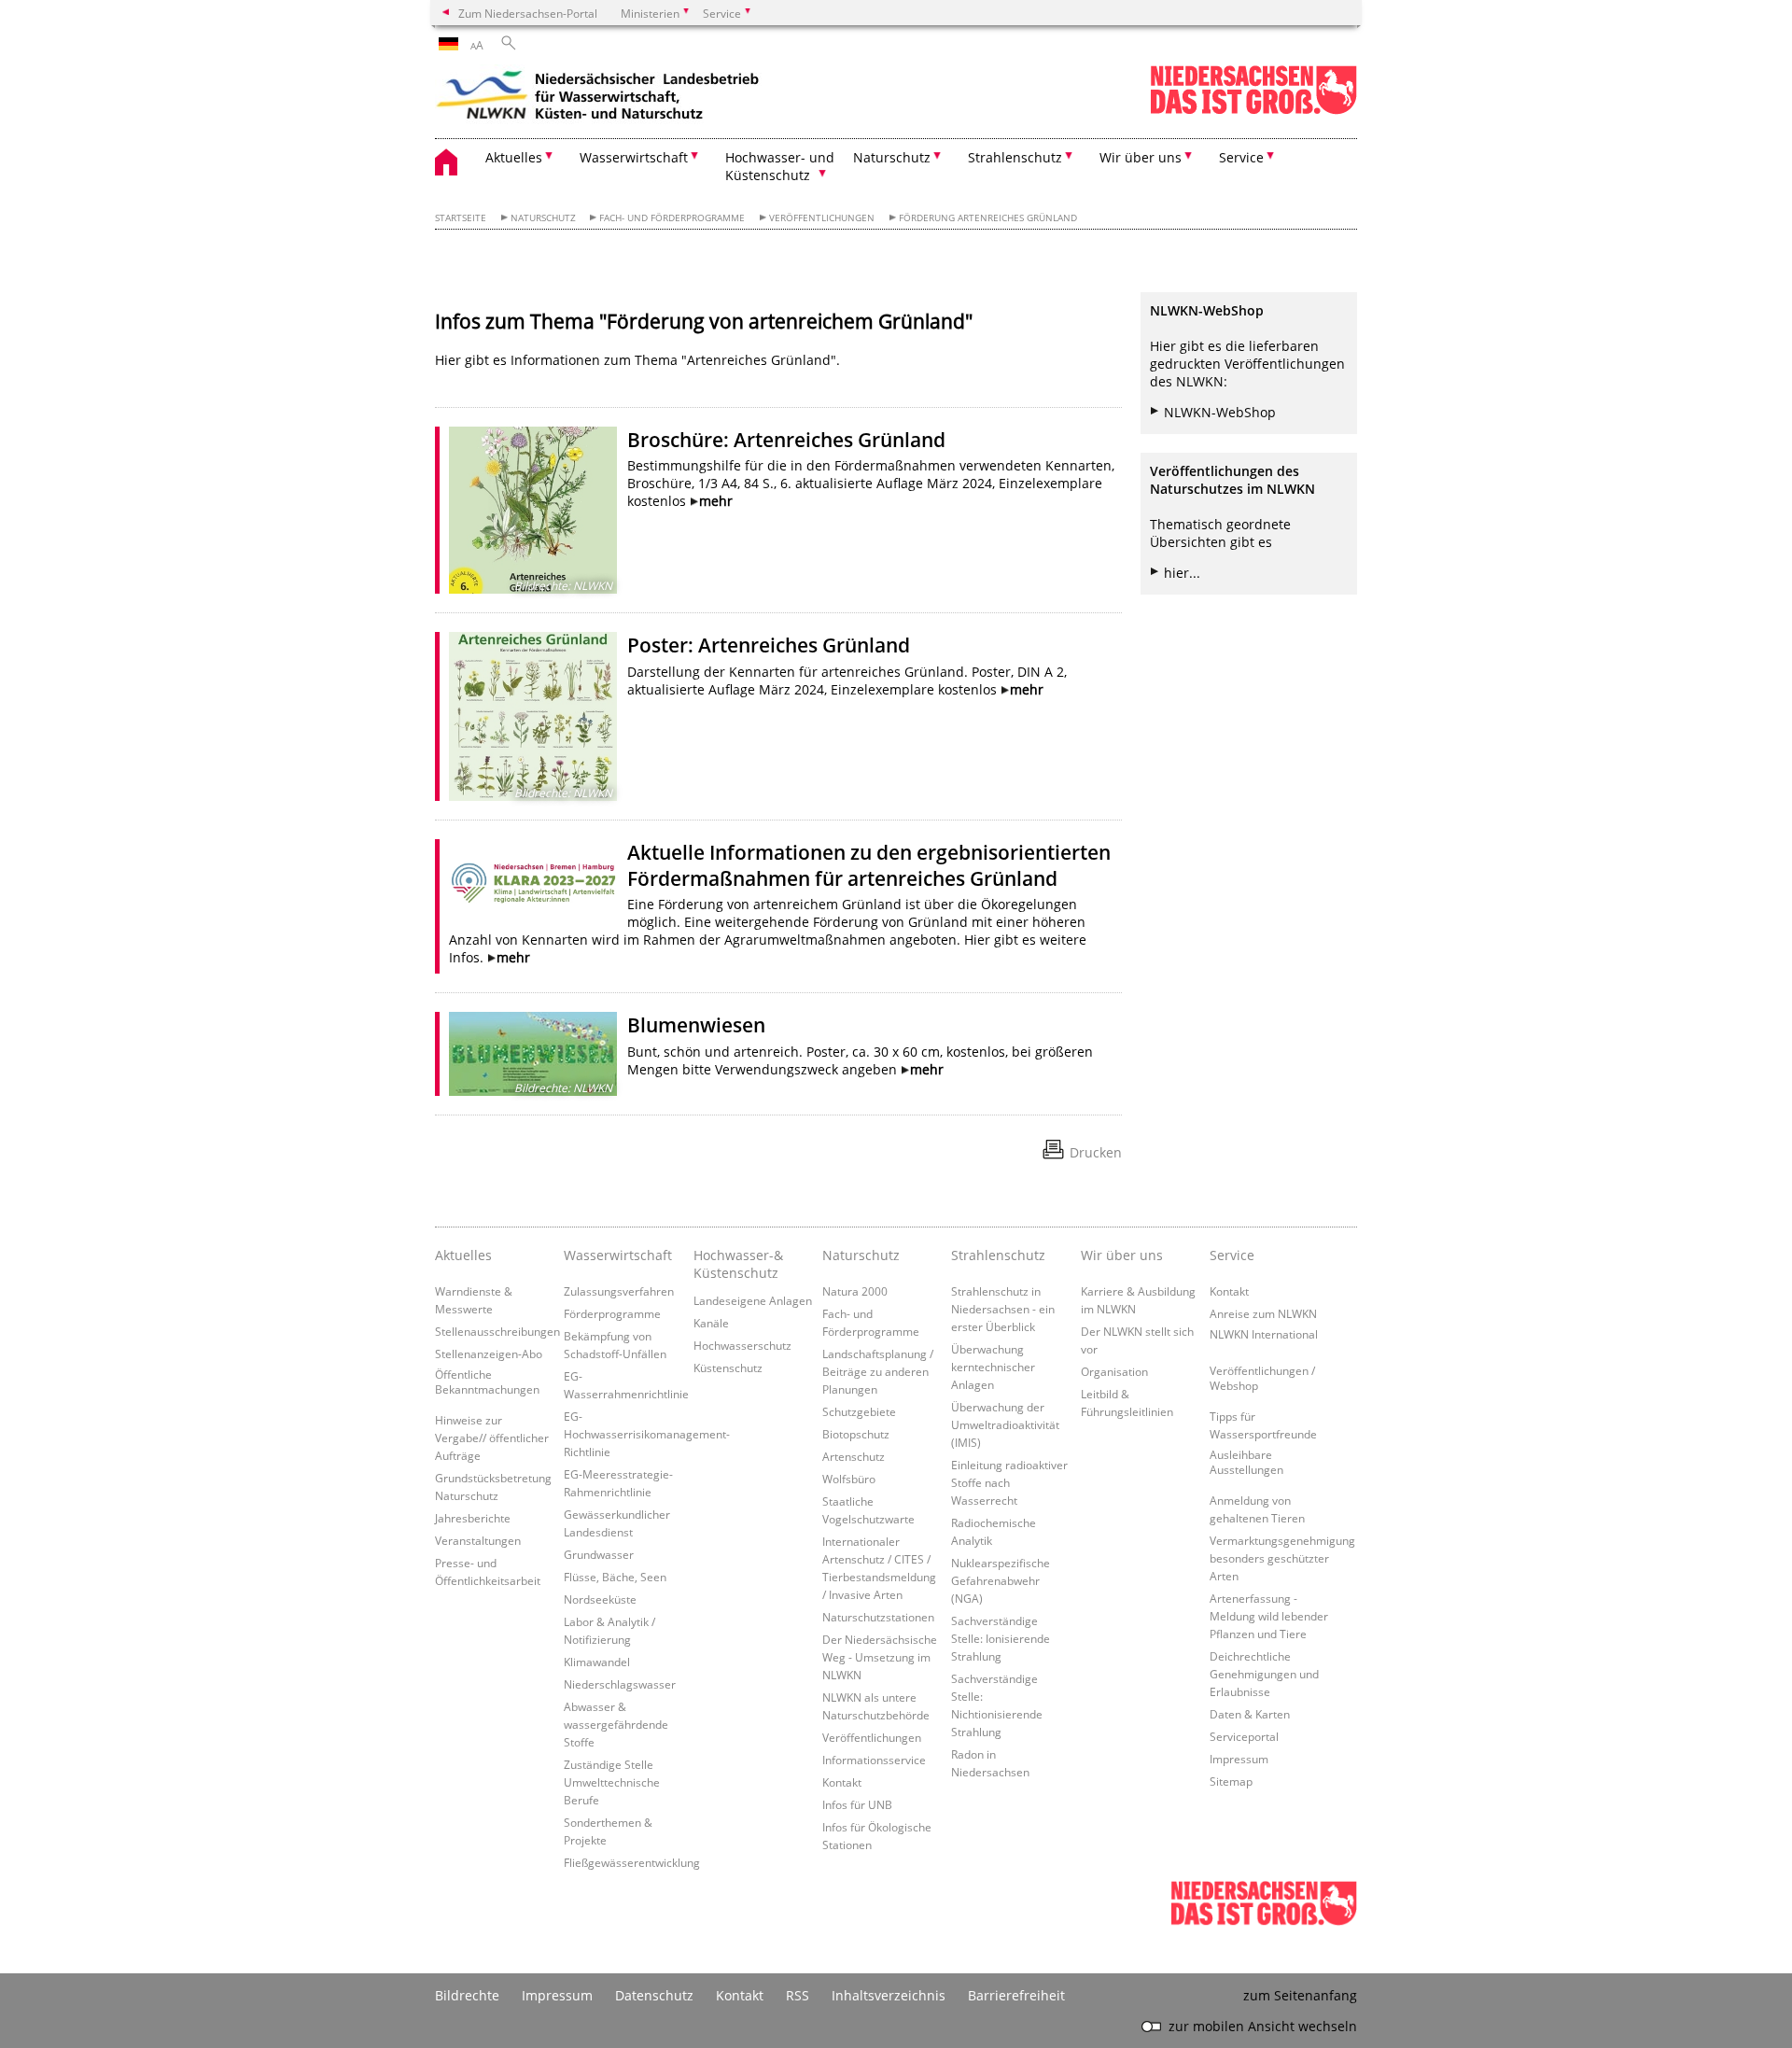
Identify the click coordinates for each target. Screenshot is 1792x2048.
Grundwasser (599, 1554)
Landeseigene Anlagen (753, 1300)
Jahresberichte (473, 1518)
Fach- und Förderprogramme (672, 218)
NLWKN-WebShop (1220, 412)
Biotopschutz (856, 1434)
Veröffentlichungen (822, 218)
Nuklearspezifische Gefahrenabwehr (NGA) (1001, 1580)
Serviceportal (1244, 1736)
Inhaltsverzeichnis (889, 1995)
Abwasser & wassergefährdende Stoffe (616, 1724)
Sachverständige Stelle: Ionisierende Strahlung (1001, 1638)
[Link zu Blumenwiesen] (533, 1054)
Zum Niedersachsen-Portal (528, 13)
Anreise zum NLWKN (1263, 1313)
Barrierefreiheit (1016, 1995)
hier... (1182, 573)
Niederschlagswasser (620, 1684)
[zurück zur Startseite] (598, 98)
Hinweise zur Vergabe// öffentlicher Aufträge (492, 1438)
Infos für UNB (857, 1804)
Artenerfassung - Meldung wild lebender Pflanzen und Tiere (1269, 1616)
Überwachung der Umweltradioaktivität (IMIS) (1005, 1424)
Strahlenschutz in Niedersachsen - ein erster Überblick (1003, 1309)
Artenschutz (854, 1456)
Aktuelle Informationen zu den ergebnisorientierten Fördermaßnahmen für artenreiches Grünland (869, 865)
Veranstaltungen (478, 1540)
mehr (716, 501)
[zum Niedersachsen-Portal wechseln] (1253, 111)
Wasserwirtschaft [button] (634, 157)
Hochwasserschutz (742, 1345)
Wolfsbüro (849, 1479)
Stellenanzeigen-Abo (489, 1354)
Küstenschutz (728, 1368)
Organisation (1114, 1371)
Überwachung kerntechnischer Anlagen (993, 1367)
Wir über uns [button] (1141, 157)
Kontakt (842, 1782)
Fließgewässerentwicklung (632, 1862)
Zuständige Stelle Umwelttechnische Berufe (612, 1782)
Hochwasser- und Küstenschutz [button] (780, 166)
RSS (798, 1995)
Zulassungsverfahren (619, 1291)
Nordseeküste (600, 1599)
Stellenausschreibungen (497, 1331)
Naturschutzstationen (878, 1617)
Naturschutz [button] (892, 157)
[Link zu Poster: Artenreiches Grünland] (533, 716)
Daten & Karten (1250, 1714)
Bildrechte (467, 1995)
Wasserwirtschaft (618, 1255)
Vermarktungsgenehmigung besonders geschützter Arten (1282, 1558)
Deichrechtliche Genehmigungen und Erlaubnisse (1264, 1674)
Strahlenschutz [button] (1015, 157)
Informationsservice (874, 1760)
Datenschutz (654, 1995)
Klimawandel (597, 1662)
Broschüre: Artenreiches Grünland (786, 440)
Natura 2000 (855, 1291)
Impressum (1239, 1759)
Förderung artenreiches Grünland (988, 218)
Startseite (461, 218)
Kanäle (711, 1323)
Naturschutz (543, 218)
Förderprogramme (612, 1313)
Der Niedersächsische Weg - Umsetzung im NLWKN (880, 1657)
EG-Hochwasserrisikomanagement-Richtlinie (647, 1434)
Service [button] (1241, 157)
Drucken (1096, 1152)
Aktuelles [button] (514, 157)
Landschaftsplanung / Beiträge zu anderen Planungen (878, 1371)
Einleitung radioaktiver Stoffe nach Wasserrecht (1009, 1482)
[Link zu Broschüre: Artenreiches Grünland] (533, 511)
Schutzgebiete (859, 1411)
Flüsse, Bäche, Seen (615, 1577)
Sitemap (1231, 1781)
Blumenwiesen (696, 1025)
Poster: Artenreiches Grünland (769, 645)
